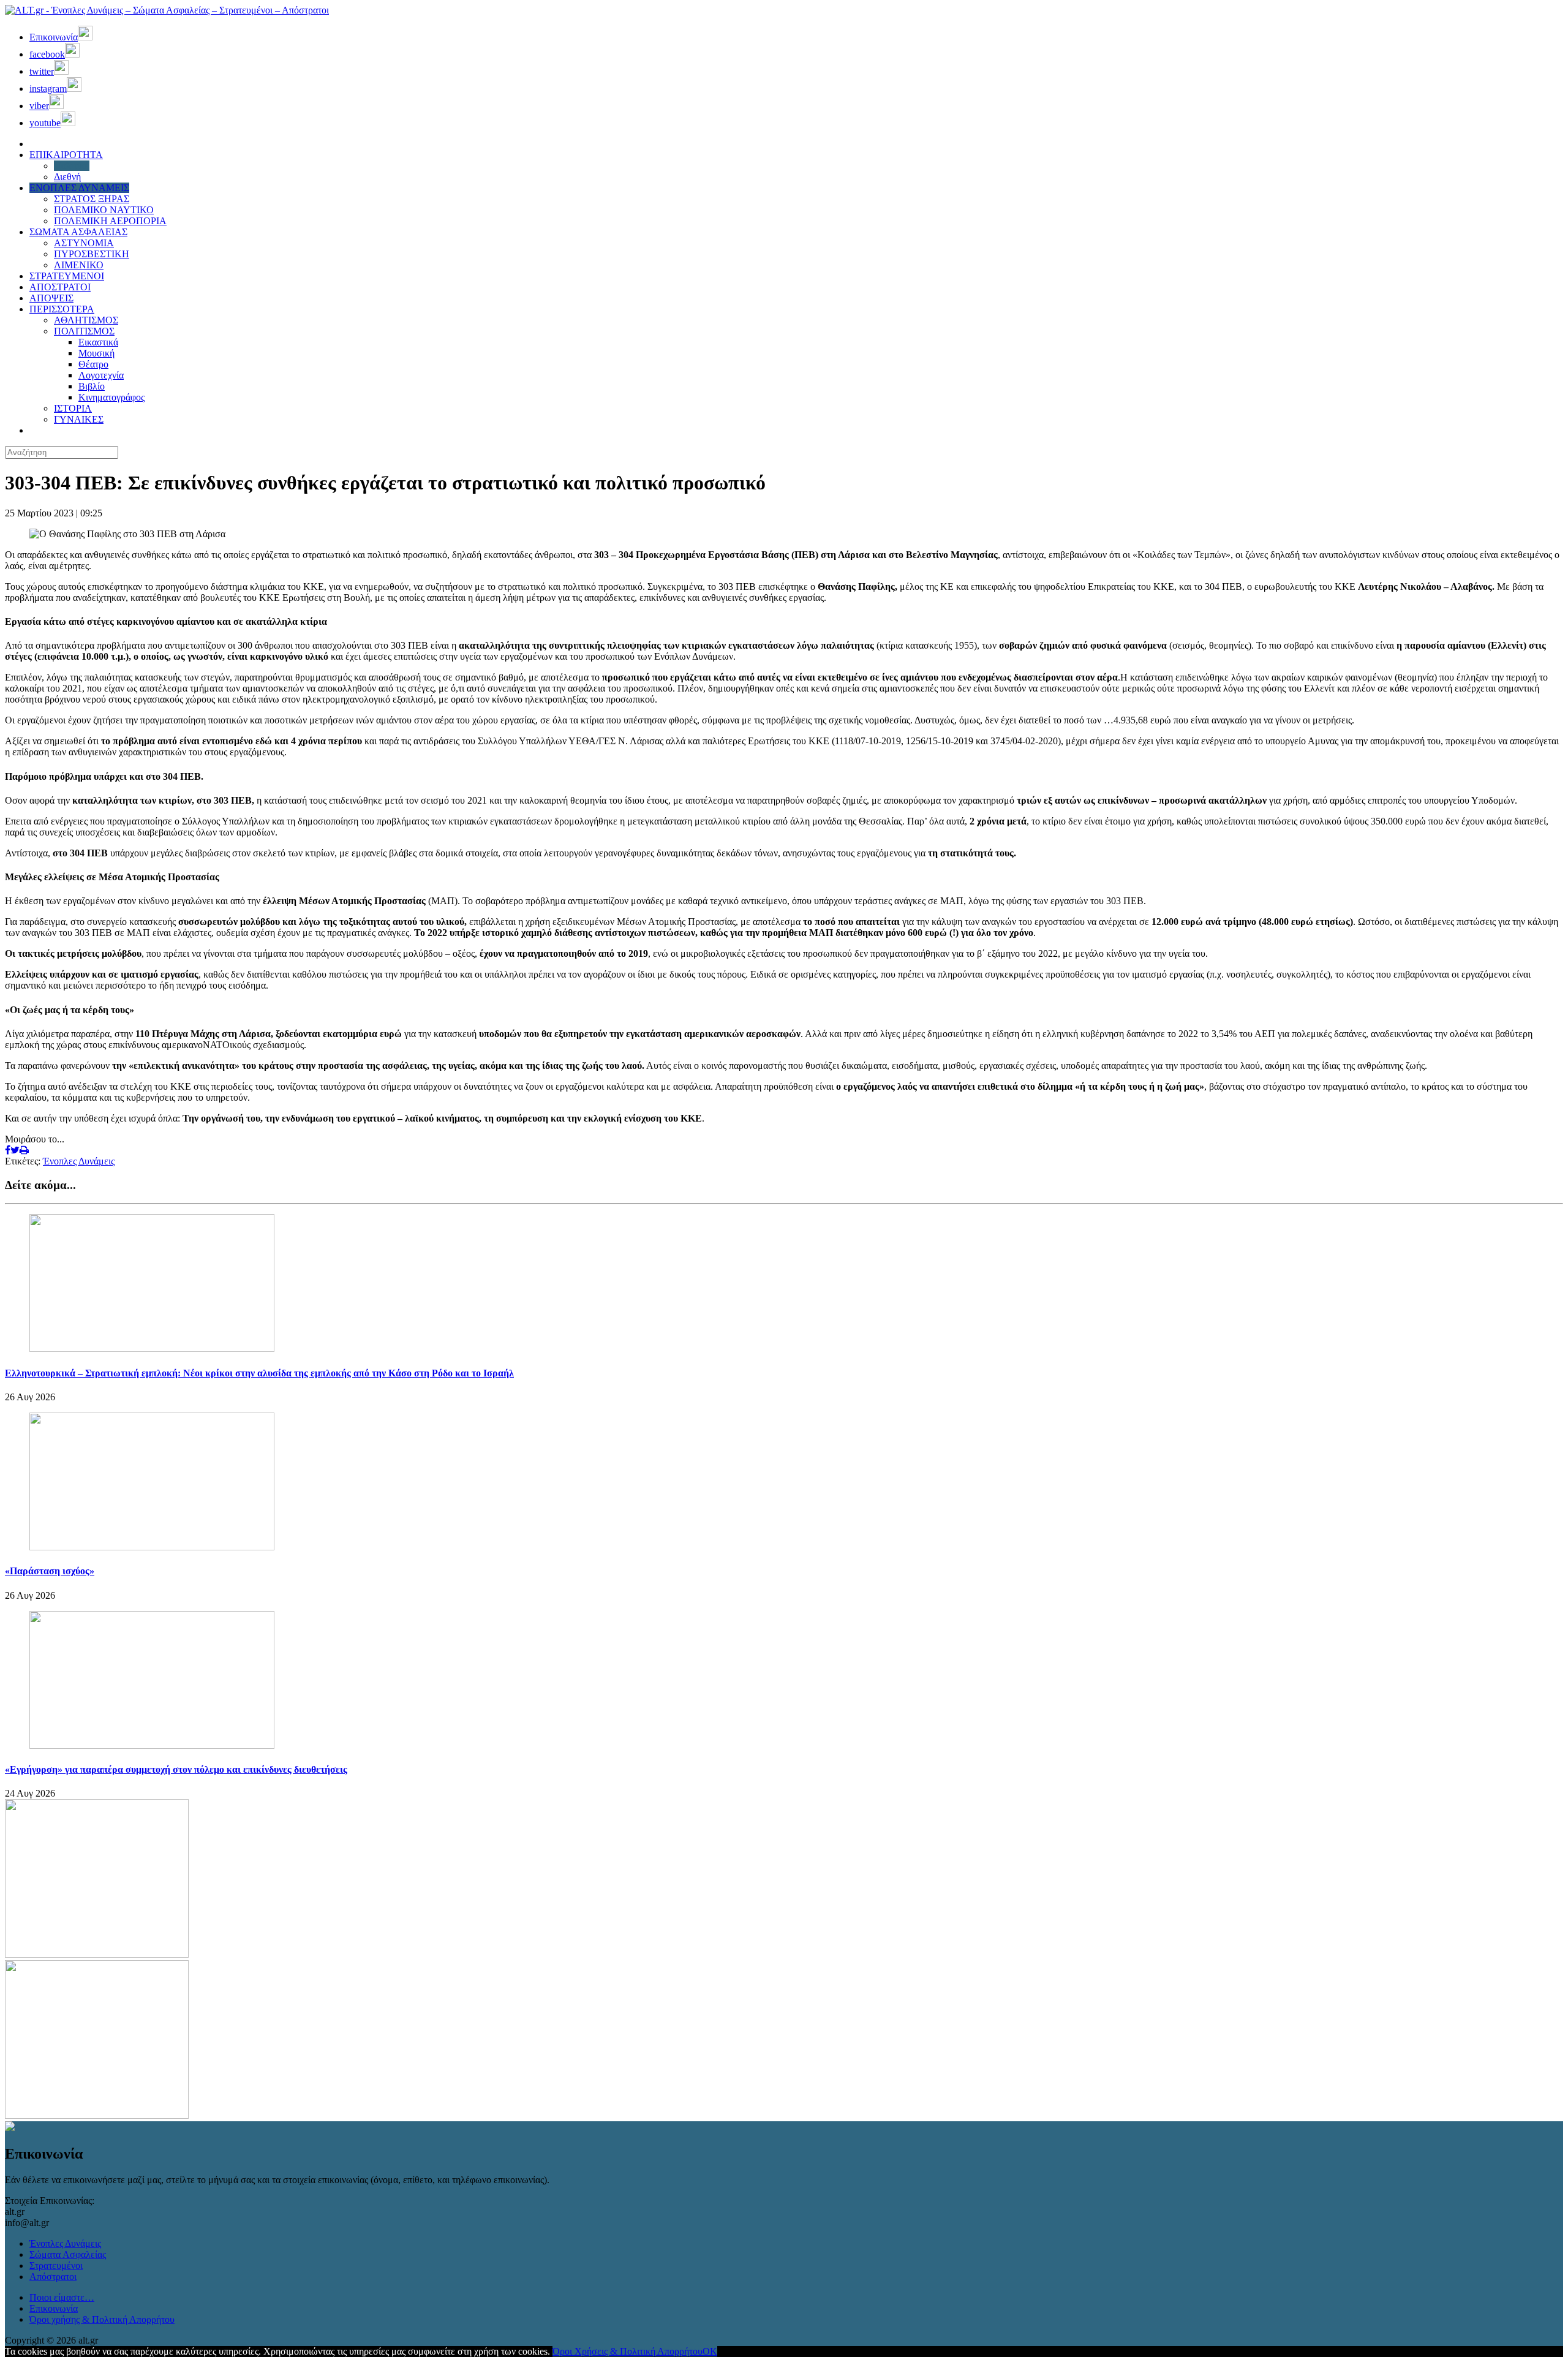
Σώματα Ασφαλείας (68, 2254)
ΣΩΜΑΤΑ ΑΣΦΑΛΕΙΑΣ (78, 232)
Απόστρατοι (53, 2277)
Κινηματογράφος (111, 397)
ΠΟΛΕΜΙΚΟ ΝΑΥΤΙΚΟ (104, 210)
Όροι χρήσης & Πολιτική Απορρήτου (102, 2319)
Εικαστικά (98, 342)
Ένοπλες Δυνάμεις (79, 1161)
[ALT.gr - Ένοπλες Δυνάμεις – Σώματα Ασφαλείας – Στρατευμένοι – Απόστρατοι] (167, 10)
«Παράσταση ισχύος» (50, 1571)
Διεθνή (67, 177)
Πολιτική (72, 166)
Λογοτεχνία (101, 375)
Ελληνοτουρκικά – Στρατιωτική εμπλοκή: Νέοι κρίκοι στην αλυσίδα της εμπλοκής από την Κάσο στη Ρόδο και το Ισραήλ (259, 1373)
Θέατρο (93, 364)
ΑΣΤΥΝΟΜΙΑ (84, 243)
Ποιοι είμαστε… (62, 2297)
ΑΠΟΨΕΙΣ (51, 298)
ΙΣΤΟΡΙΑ (73, 408)
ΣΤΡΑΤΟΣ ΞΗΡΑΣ (92, 199)
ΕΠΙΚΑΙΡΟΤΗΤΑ (66, 155)
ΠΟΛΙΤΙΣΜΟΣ (84, 331)
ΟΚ (710, 2351)
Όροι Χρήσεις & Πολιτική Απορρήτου (628, 2351)
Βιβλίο (92, 386)
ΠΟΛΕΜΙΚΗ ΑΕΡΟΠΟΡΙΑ (110, 221)
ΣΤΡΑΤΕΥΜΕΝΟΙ (67, 276)
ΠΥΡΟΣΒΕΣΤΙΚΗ (92, 254)
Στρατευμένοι (56, 2266)
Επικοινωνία (54, 2308)
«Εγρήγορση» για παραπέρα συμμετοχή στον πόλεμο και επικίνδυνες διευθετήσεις (176, 1769)
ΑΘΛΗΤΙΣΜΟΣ (86, 320)
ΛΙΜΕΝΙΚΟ (79, 265)
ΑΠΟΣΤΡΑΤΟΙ (60, 287)
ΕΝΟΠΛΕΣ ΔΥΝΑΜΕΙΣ (79, 188)
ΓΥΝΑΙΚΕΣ (79, 419)
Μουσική (96, 353)
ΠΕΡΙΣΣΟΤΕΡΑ (62, 309)
